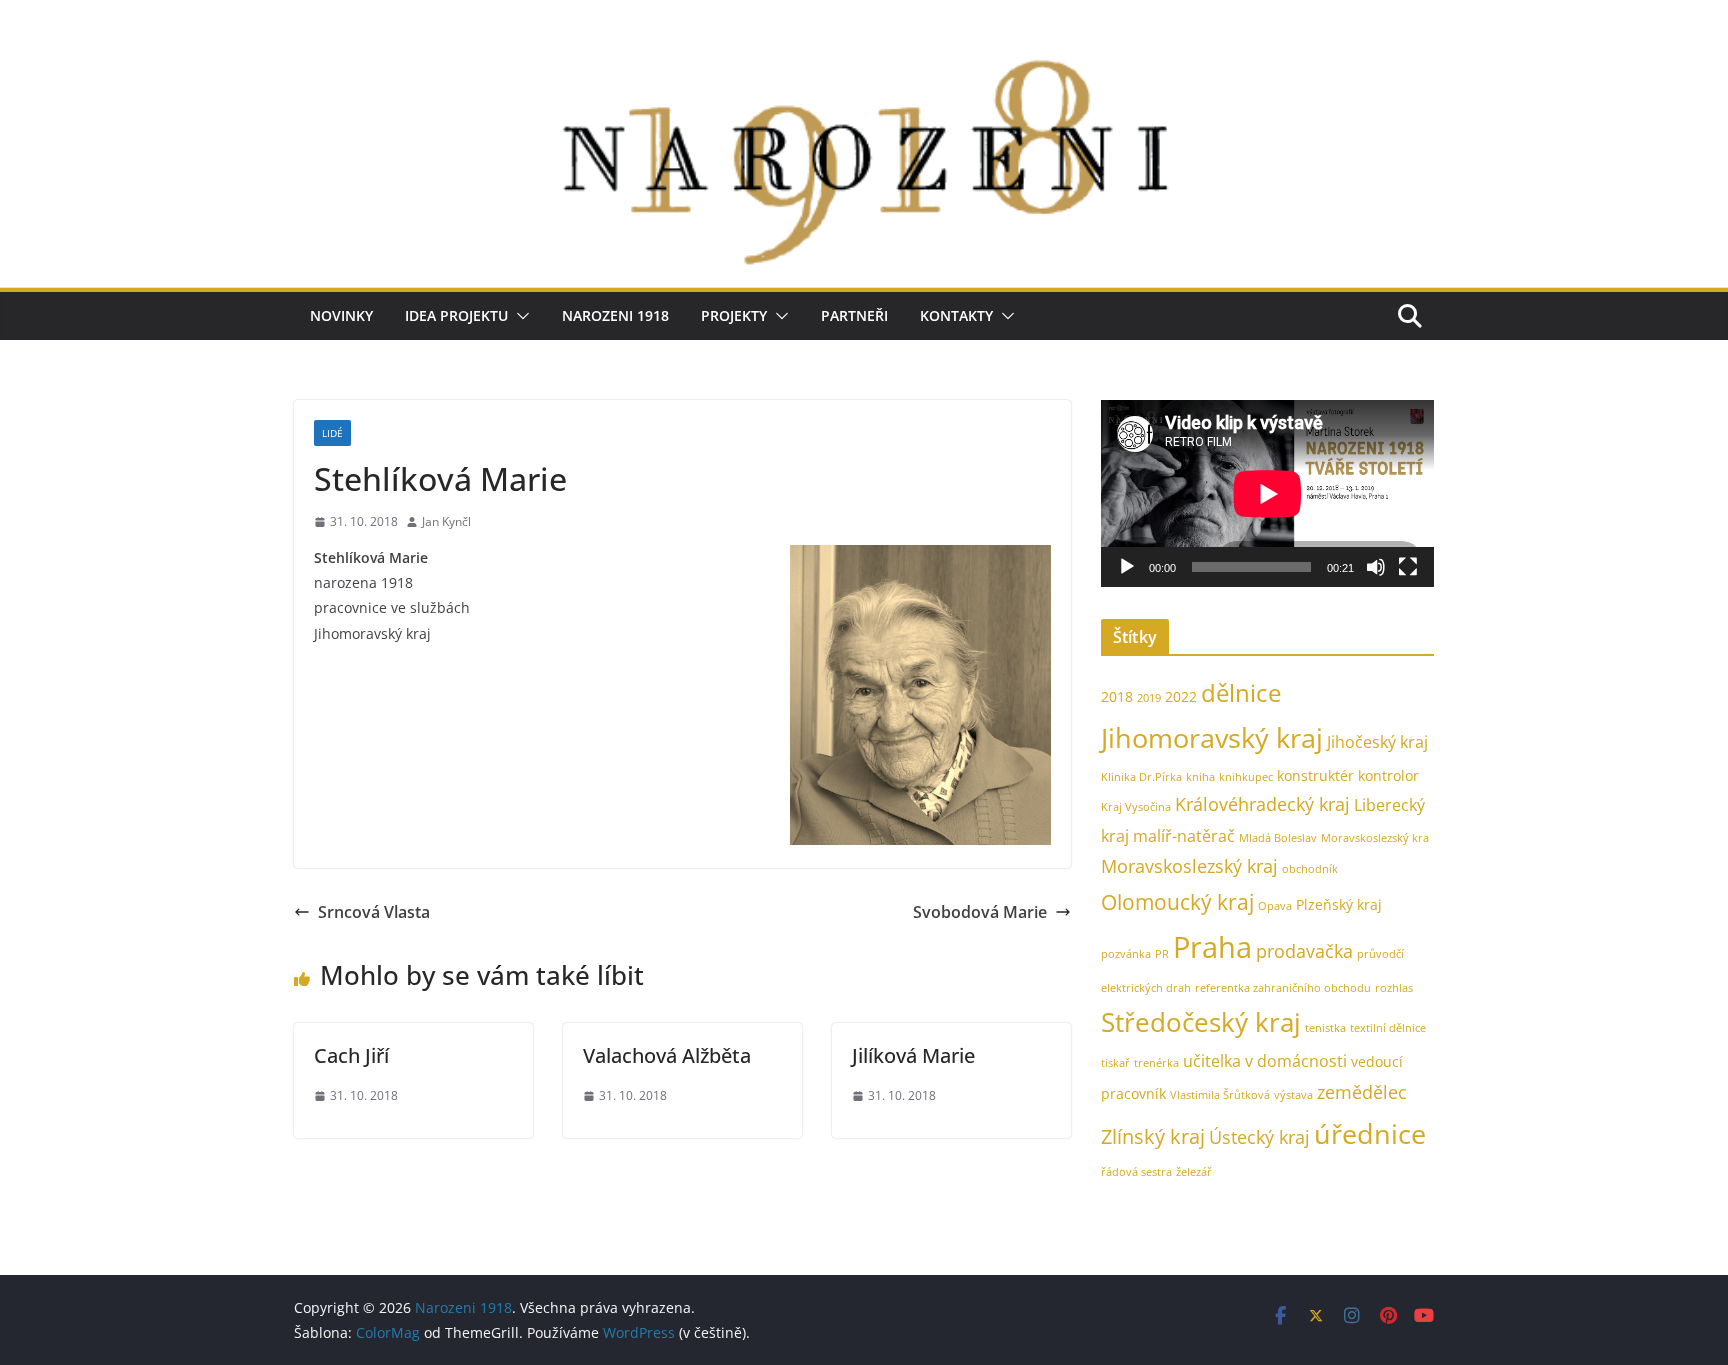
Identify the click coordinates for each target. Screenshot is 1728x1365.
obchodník (1310, 869)
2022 (1181, 696)
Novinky (341, 315)
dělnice (1241, 692)
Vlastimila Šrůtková (1220, 1095)
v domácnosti (1296, 1060)
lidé (332, 433)
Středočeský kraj (1201, 1022)
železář (1194, 1172)
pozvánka (1126, 954)
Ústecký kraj (1259, 1136)
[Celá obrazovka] (1408, 567)
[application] (1267, 493)
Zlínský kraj (1153, 1136)
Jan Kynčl (446, 521)
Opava (1275, 906)
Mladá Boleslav (1278, 838)
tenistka (1325, 1028)
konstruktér (1315, 775)
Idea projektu (456, 315)
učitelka (1212, 1060)
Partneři (854, 315)
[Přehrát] (1127, 567)
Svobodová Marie (980, 912)
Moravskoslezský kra (1375, 838)
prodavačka (1304, 950)
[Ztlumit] (1376, 567)
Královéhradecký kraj (1262, 803)
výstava (1293, 1095)
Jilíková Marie (913, 1055)
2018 (1117, 696)
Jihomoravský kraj (1212, 737)
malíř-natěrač (1184, 835)
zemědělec (1362, 1091)
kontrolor (1388, 775)
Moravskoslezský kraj (1189, 865)
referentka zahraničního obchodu (1283, 988)
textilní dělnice (1388, 1028)
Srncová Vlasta (374, 912)
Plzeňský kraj (1339, 904)
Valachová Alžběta (667, 1055)
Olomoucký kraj (1177, 901)
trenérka (1156, 1063)
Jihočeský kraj (1377, 741)
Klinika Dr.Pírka (1141, 777)
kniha (1200, 777)
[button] (519, 316)
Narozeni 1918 (615, 315)
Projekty (734, 315)
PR (1162, 954)
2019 (1149, 698)
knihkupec (1246, 777)
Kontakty (956, 315)
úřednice (1370, 1133)
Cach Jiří (351, 1055)
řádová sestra (1136, 1172)
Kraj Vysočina (1136, 807)
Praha (1212, 947)
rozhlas (1394, 988)
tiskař (1115, 1063)
